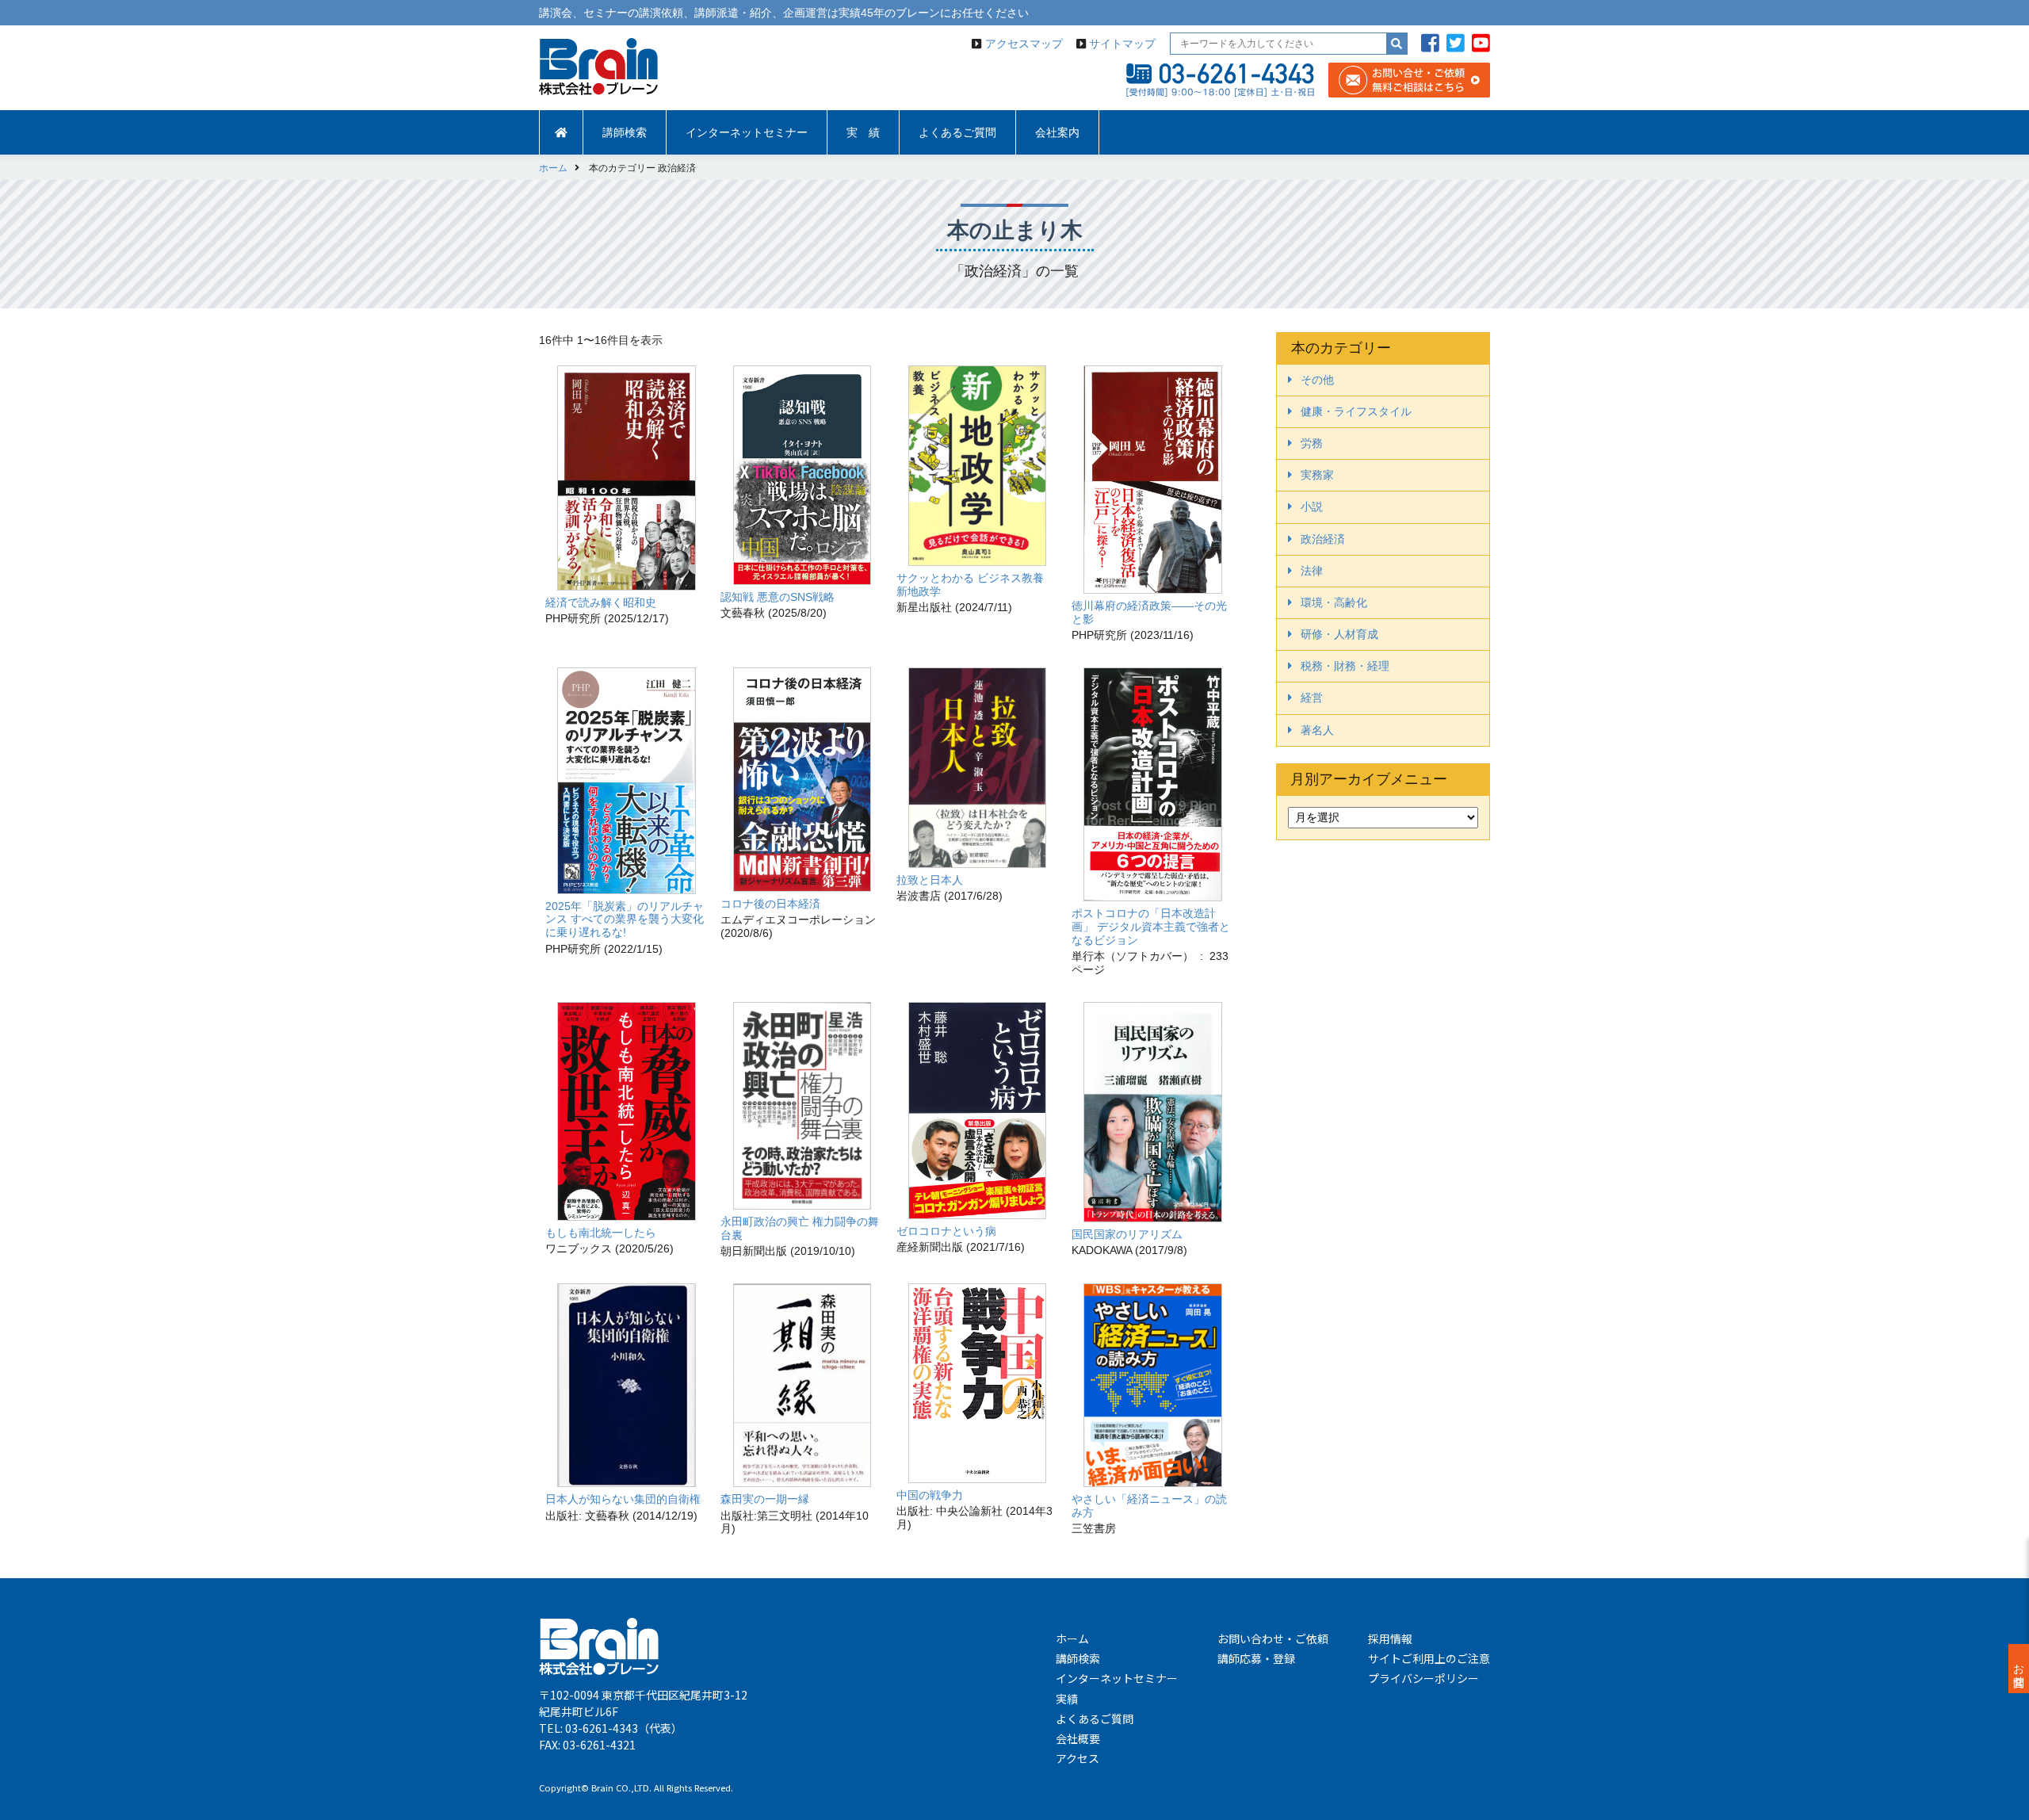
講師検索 (625, 132)
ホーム (1072, 1638)
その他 (1317, 380)
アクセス (1078, 1758)
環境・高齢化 (1334, 602)
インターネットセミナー (747, 132)
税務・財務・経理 (1345, 666)
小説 (1312, 507)
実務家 (1317, 475)
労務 (1312, 443)
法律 (1312, 571)
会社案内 (1057, 132)
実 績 (863, 132)
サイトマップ (1122, 44)
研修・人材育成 (1339, 634)
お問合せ (2019, 1669)
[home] (561, 132)
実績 (1067, 1699)
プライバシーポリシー (1423, 1678)
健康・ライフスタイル (1356, 411)
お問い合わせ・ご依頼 (1273, 1638)
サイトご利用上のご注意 (1429, 1658)
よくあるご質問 (957, 132)
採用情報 (1390, 1638)
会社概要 (1078, 1738)
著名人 (1317, 730)
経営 (1312, 698)
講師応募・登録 (1256, 1658)
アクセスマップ (1024, 44)
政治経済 (1323, 539)
